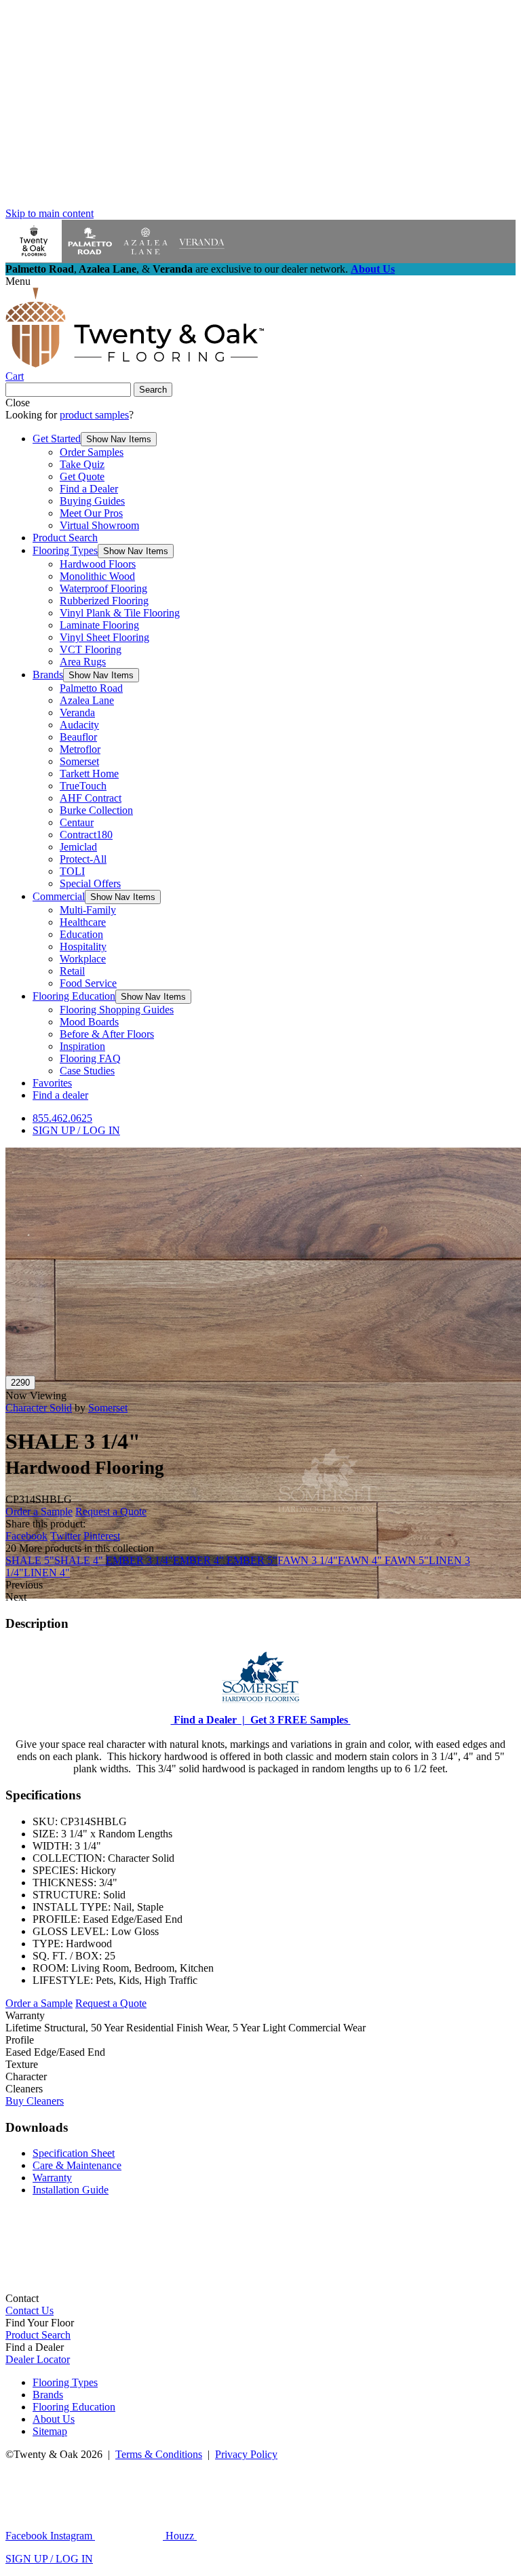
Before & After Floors (107, 1034)
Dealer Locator (38, 2359)
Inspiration (82, 1046)
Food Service (88, 983)
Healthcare (83, 922)
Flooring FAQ (90, 1058)
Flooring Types (65, 550)
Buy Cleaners (35, 2101)
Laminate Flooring (99, 625)
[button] (119, 439)
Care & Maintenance (77, 2165)
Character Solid (39, 1408)
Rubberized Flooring (104, 601)
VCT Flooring (91, 649)
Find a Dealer (89, 489)
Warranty (52, 2178)
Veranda (77, 713)
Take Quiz (82, 464)
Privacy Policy (246, 2454)
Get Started (57, 438)
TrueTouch (83, 786)
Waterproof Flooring (103, 588)
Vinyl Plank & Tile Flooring (120, 613)
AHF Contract (91, 798)
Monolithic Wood (97, 576)
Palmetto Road (91, 688)
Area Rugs (83, 662)
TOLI (72, 871)
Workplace (83, 959)
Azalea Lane (87, 700)
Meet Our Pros (91, 513)
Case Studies (87, 1071)
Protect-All (83, 859)
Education (81, 934)
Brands (48, 675)
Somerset (79, 761)
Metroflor (80, 749)
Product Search (65, 538)
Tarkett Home (89, 774)
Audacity (79, 725)
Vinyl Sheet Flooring (104, 637)
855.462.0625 (62, 1118)
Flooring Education (74, 996)
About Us (373, 269)
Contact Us (30, 2310)
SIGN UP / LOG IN (76, 1130)
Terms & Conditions (159, 2454)
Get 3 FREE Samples (298, 1720)
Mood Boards (89, 1022)
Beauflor (78, 737)
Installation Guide (71, 2190)
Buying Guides (92, 501)
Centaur (77, 822)
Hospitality (83, 947)
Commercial (59, 896)
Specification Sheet (74, 2153)
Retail (72, 971)
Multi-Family (88, 910)
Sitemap (50, 2431)
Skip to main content (50, 213)
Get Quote (82, 476)
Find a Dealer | (208, 1720)
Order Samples (92, 452)
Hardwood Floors (98, 564)
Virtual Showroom (99, 525)
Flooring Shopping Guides (117, 1010)
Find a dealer (60, 1095)
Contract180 (86, 835)
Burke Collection (96, 810)
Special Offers (90, 883)
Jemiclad (78, 847)
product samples (94, 415)
